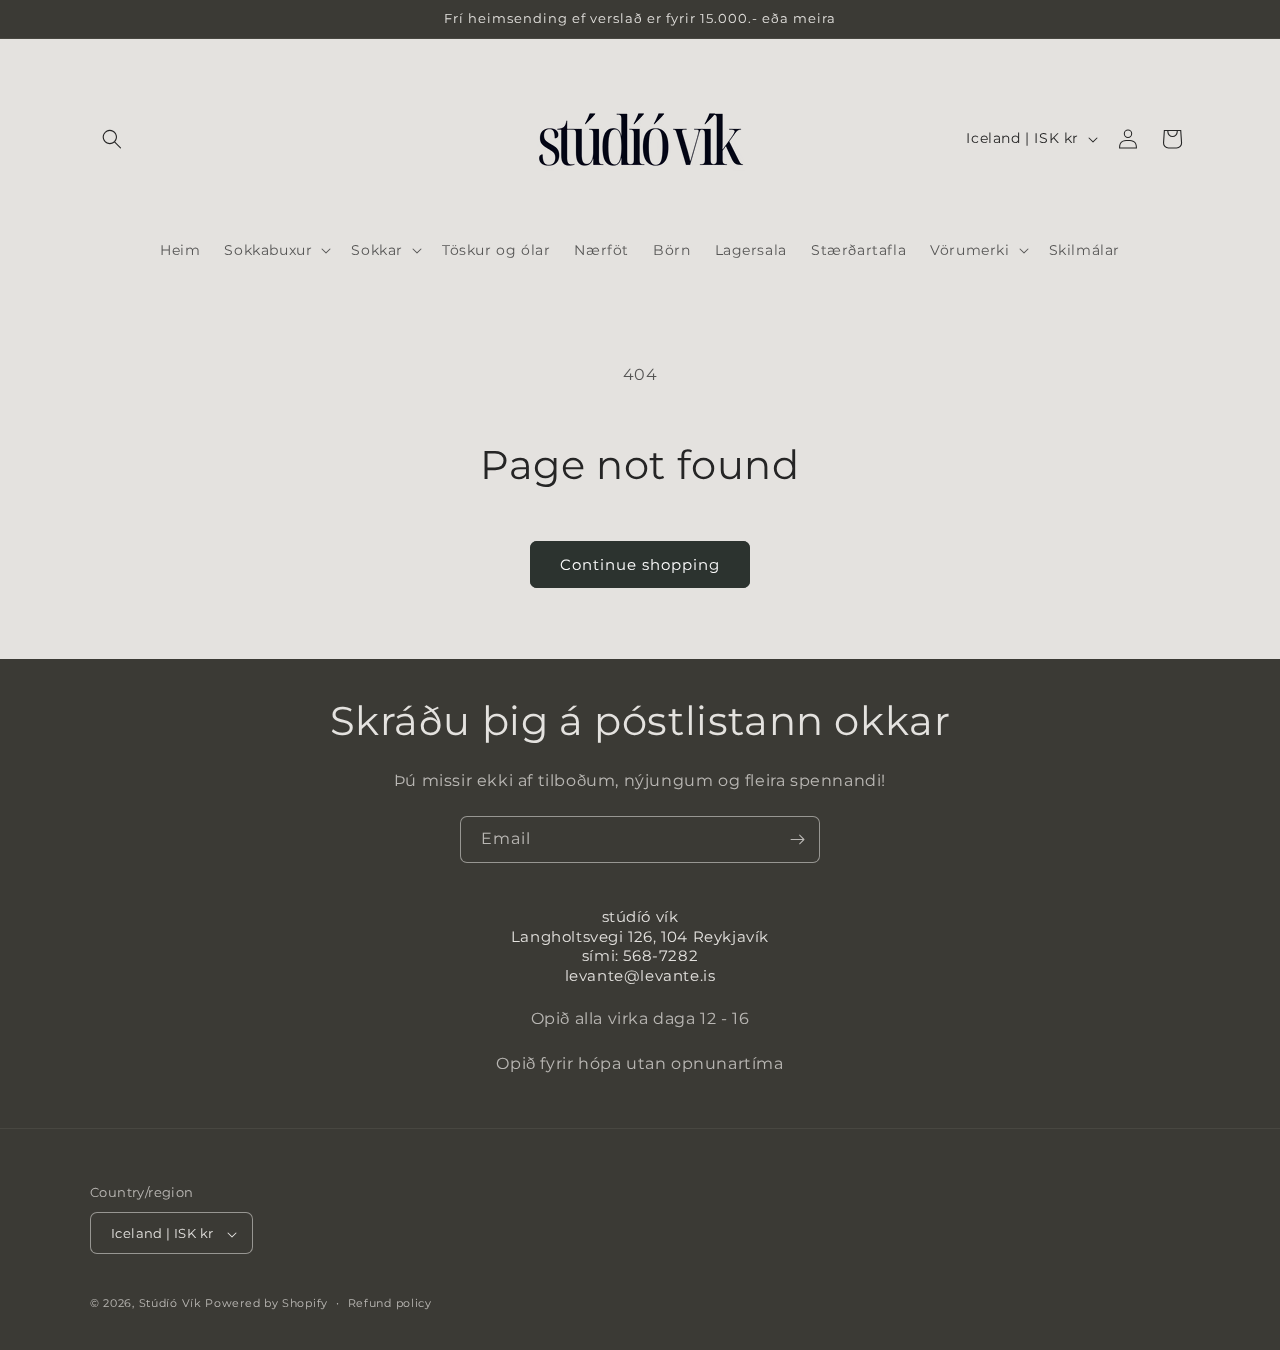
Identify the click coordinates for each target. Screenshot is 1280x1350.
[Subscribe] (797, 839)
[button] (112, 139)
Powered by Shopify (266, 1304)
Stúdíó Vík (170, 1304)
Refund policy (390, 1303)
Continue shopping (640, 564)
